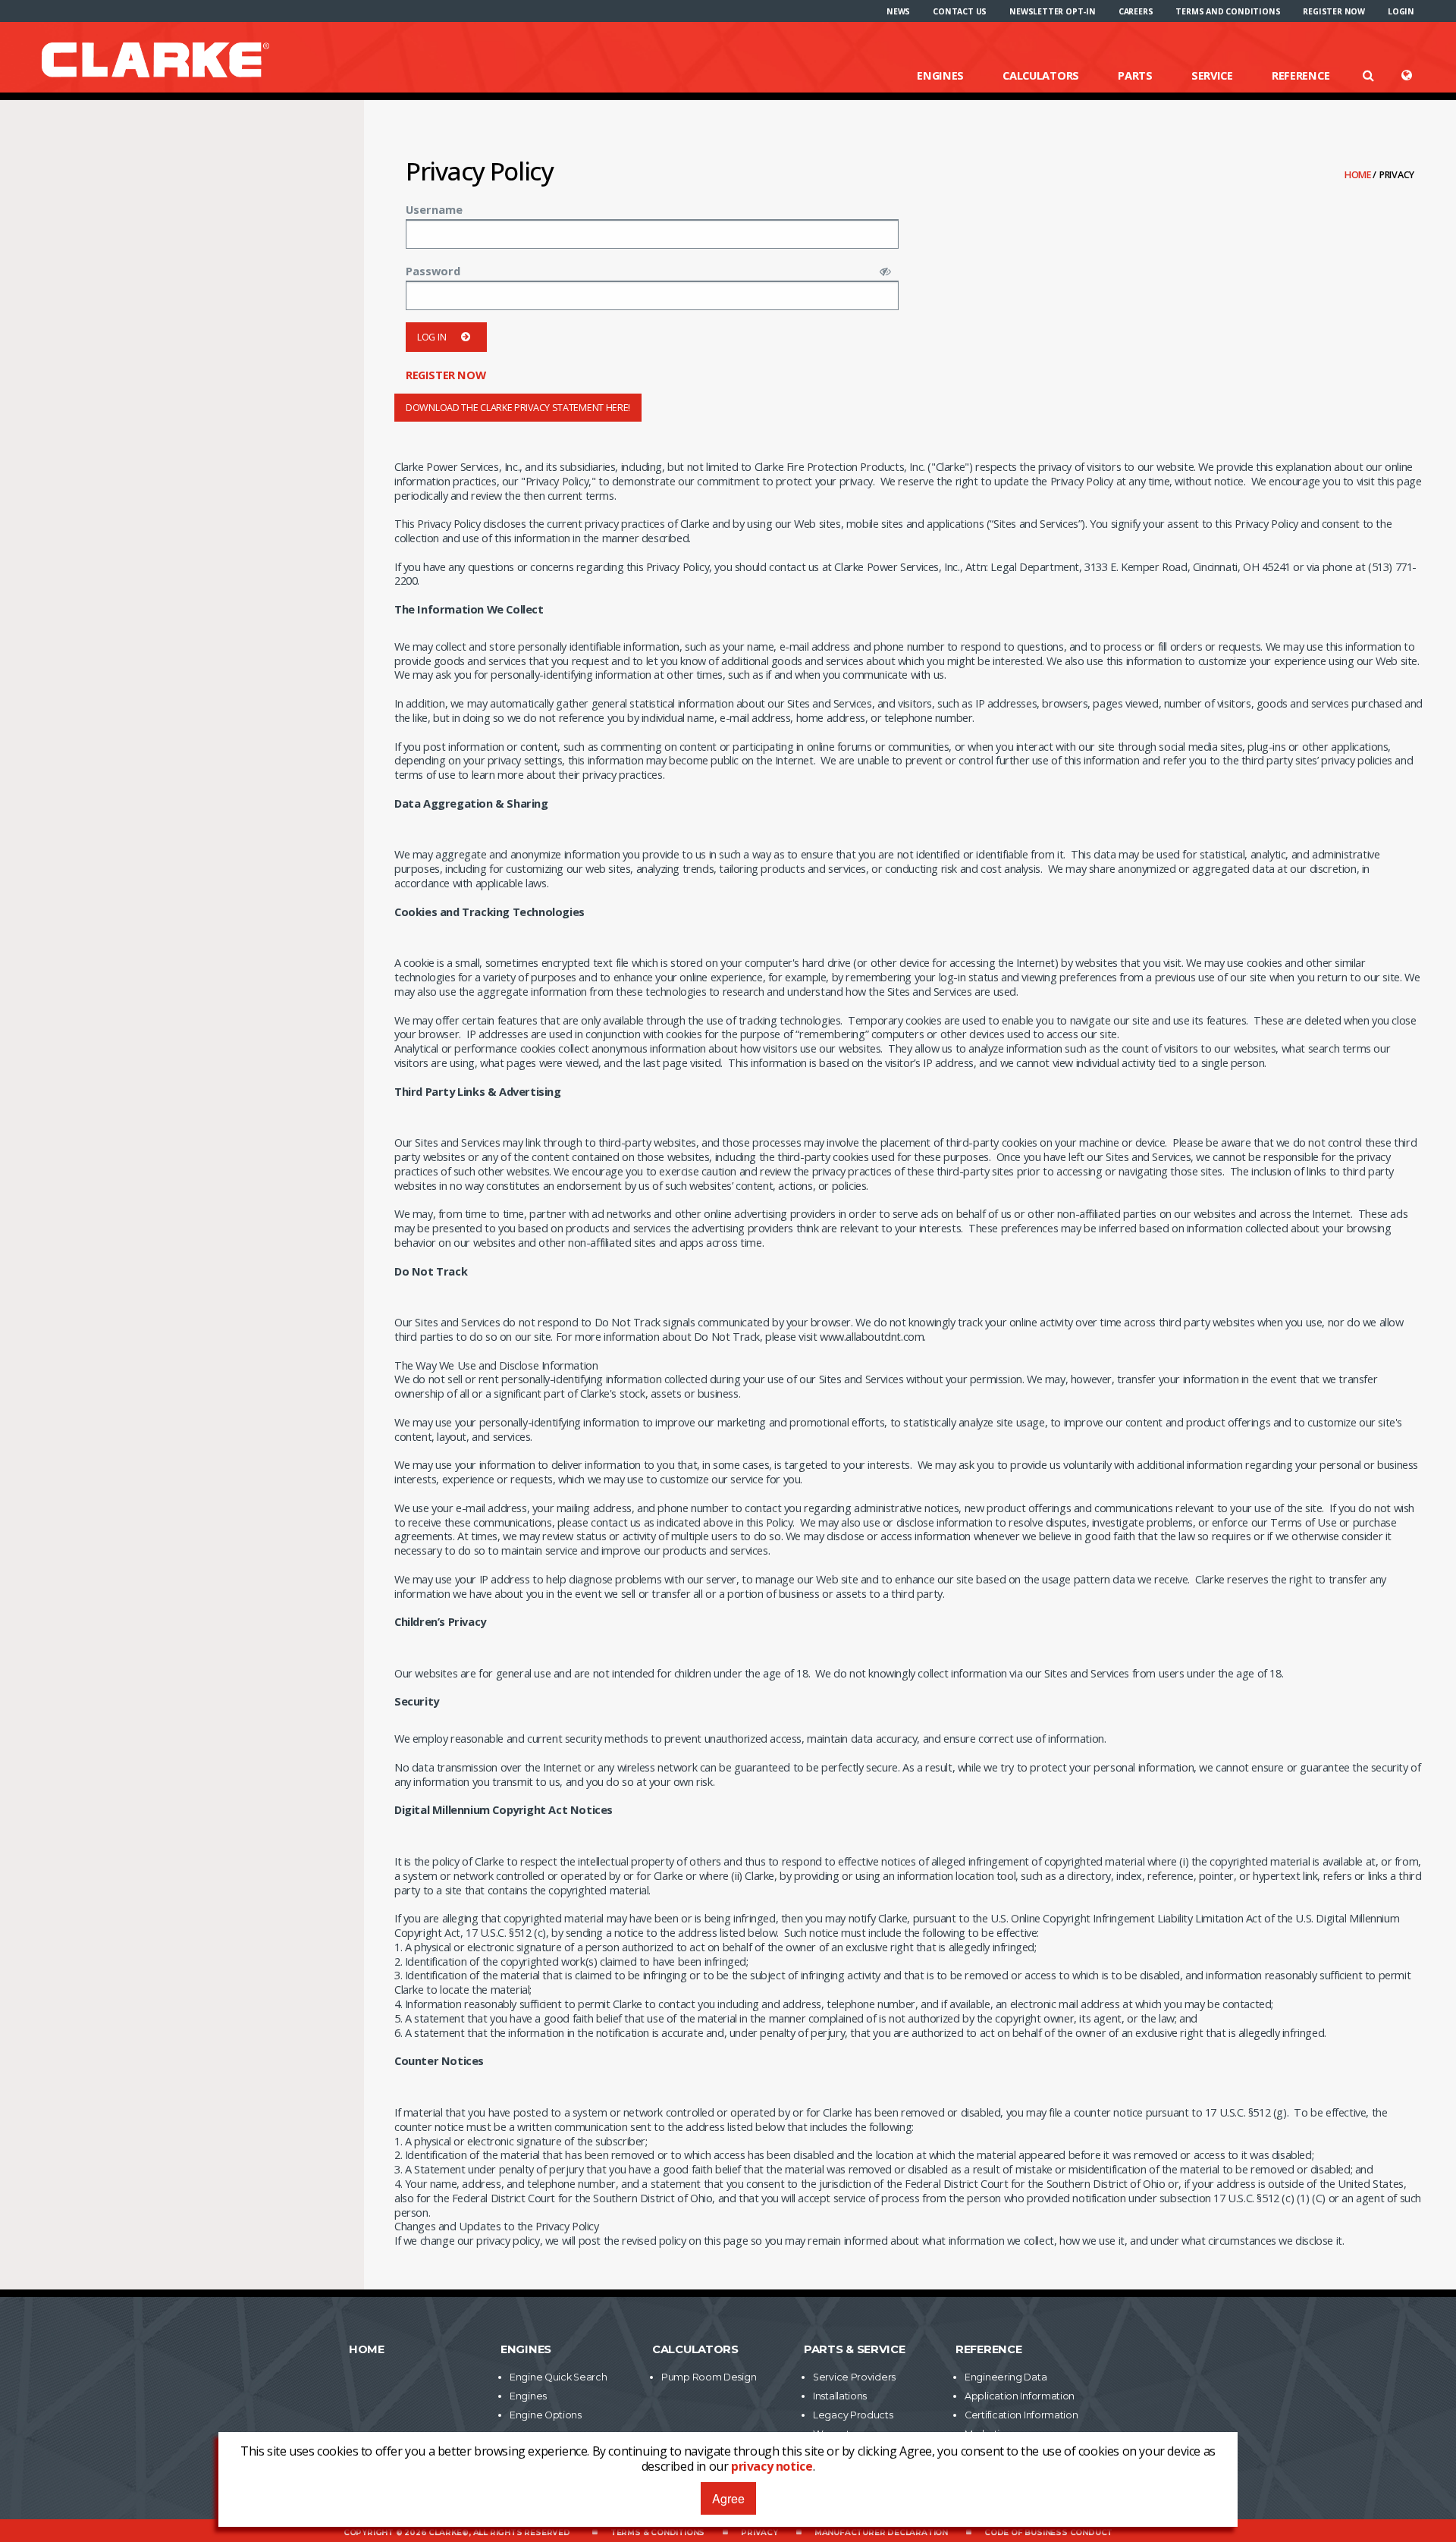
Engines (940, 75)
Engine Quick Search (558, 2377)
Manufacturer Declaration (881, 2533)
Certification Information (1021, 2415)
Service (1212, 75)
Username (434, 209)
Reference (1301, 75)
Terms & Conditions (657, 2533)
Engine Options (546, 2415)
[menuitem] (898, 11)
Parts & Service (855, 2349)
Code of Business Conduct (1048, 2533)
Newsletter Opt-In (1053, 11)
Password (433, 271)
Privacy (759, 2533)
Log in (431, 337)
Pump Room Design (709, 2377)
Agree (728, 2498)
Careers (1136, 11)
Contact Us (960, 11)
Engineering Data (1006, 2377)
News (898, 11)
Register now (1334, 11)
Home (1359, 175)
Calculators (1041, 75)
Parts (1135, 75)
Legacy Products (853, 2415)
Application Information (1020, 2396)
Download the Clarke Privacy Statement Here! (518, 408)
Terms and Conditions (1228, 11)
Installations (840, 2396)
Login (1401, 11)
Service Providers (854, 2377)
